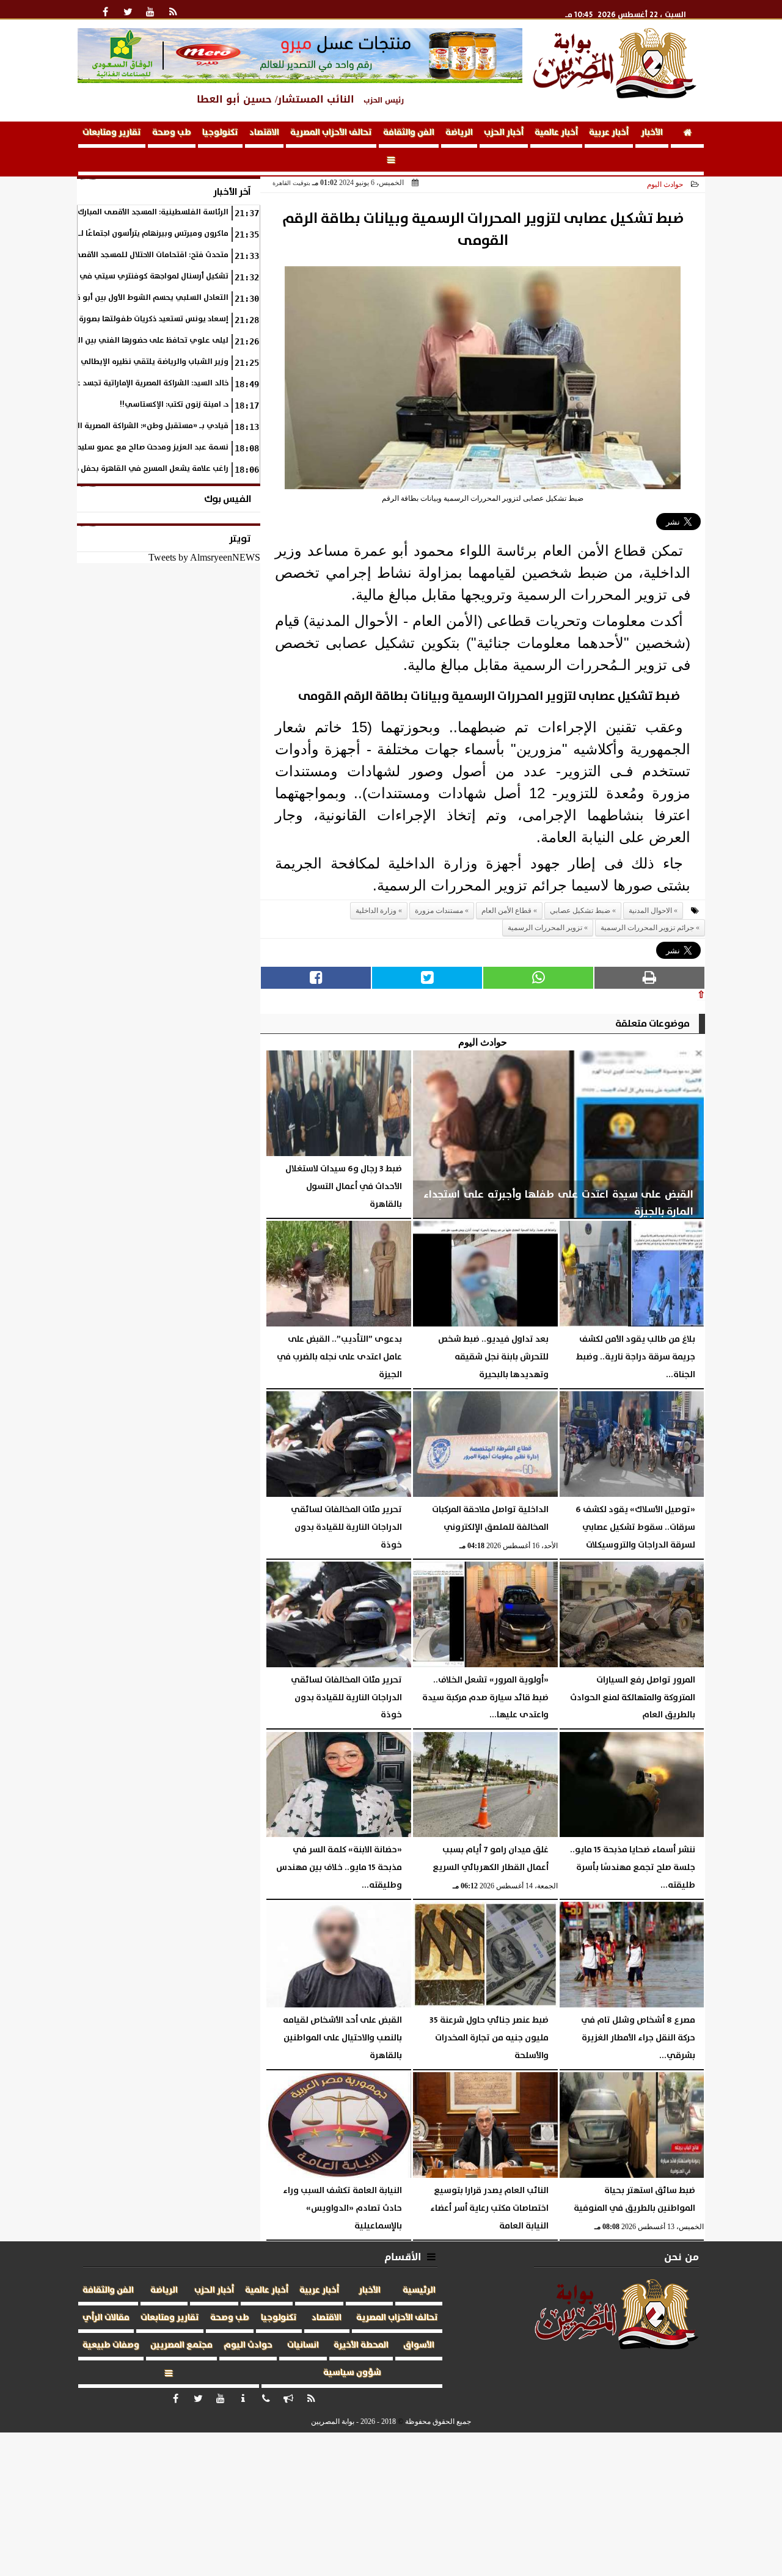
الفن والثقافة (409, 133)
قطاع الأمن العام (506, 911)
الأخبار (652, 133)
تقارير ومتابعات (112, 133)
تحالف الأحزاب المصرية (331, 133)
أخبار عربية (609, 133)
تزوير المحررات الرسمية (545, 928)
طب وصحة (172, 133)
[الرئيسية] (687, 135)
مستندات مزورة (439, 911)
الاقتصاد (264, 133)
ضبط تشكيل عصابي (580, 911)
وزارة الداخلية (376, 911)
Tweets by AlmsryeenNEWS (204, 557)
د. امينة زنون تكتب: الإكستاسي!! (174, 405)
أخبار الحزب (504, 133)
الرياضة (459, 133)
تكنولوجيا (220, 133)
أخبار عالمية (556, 133)
